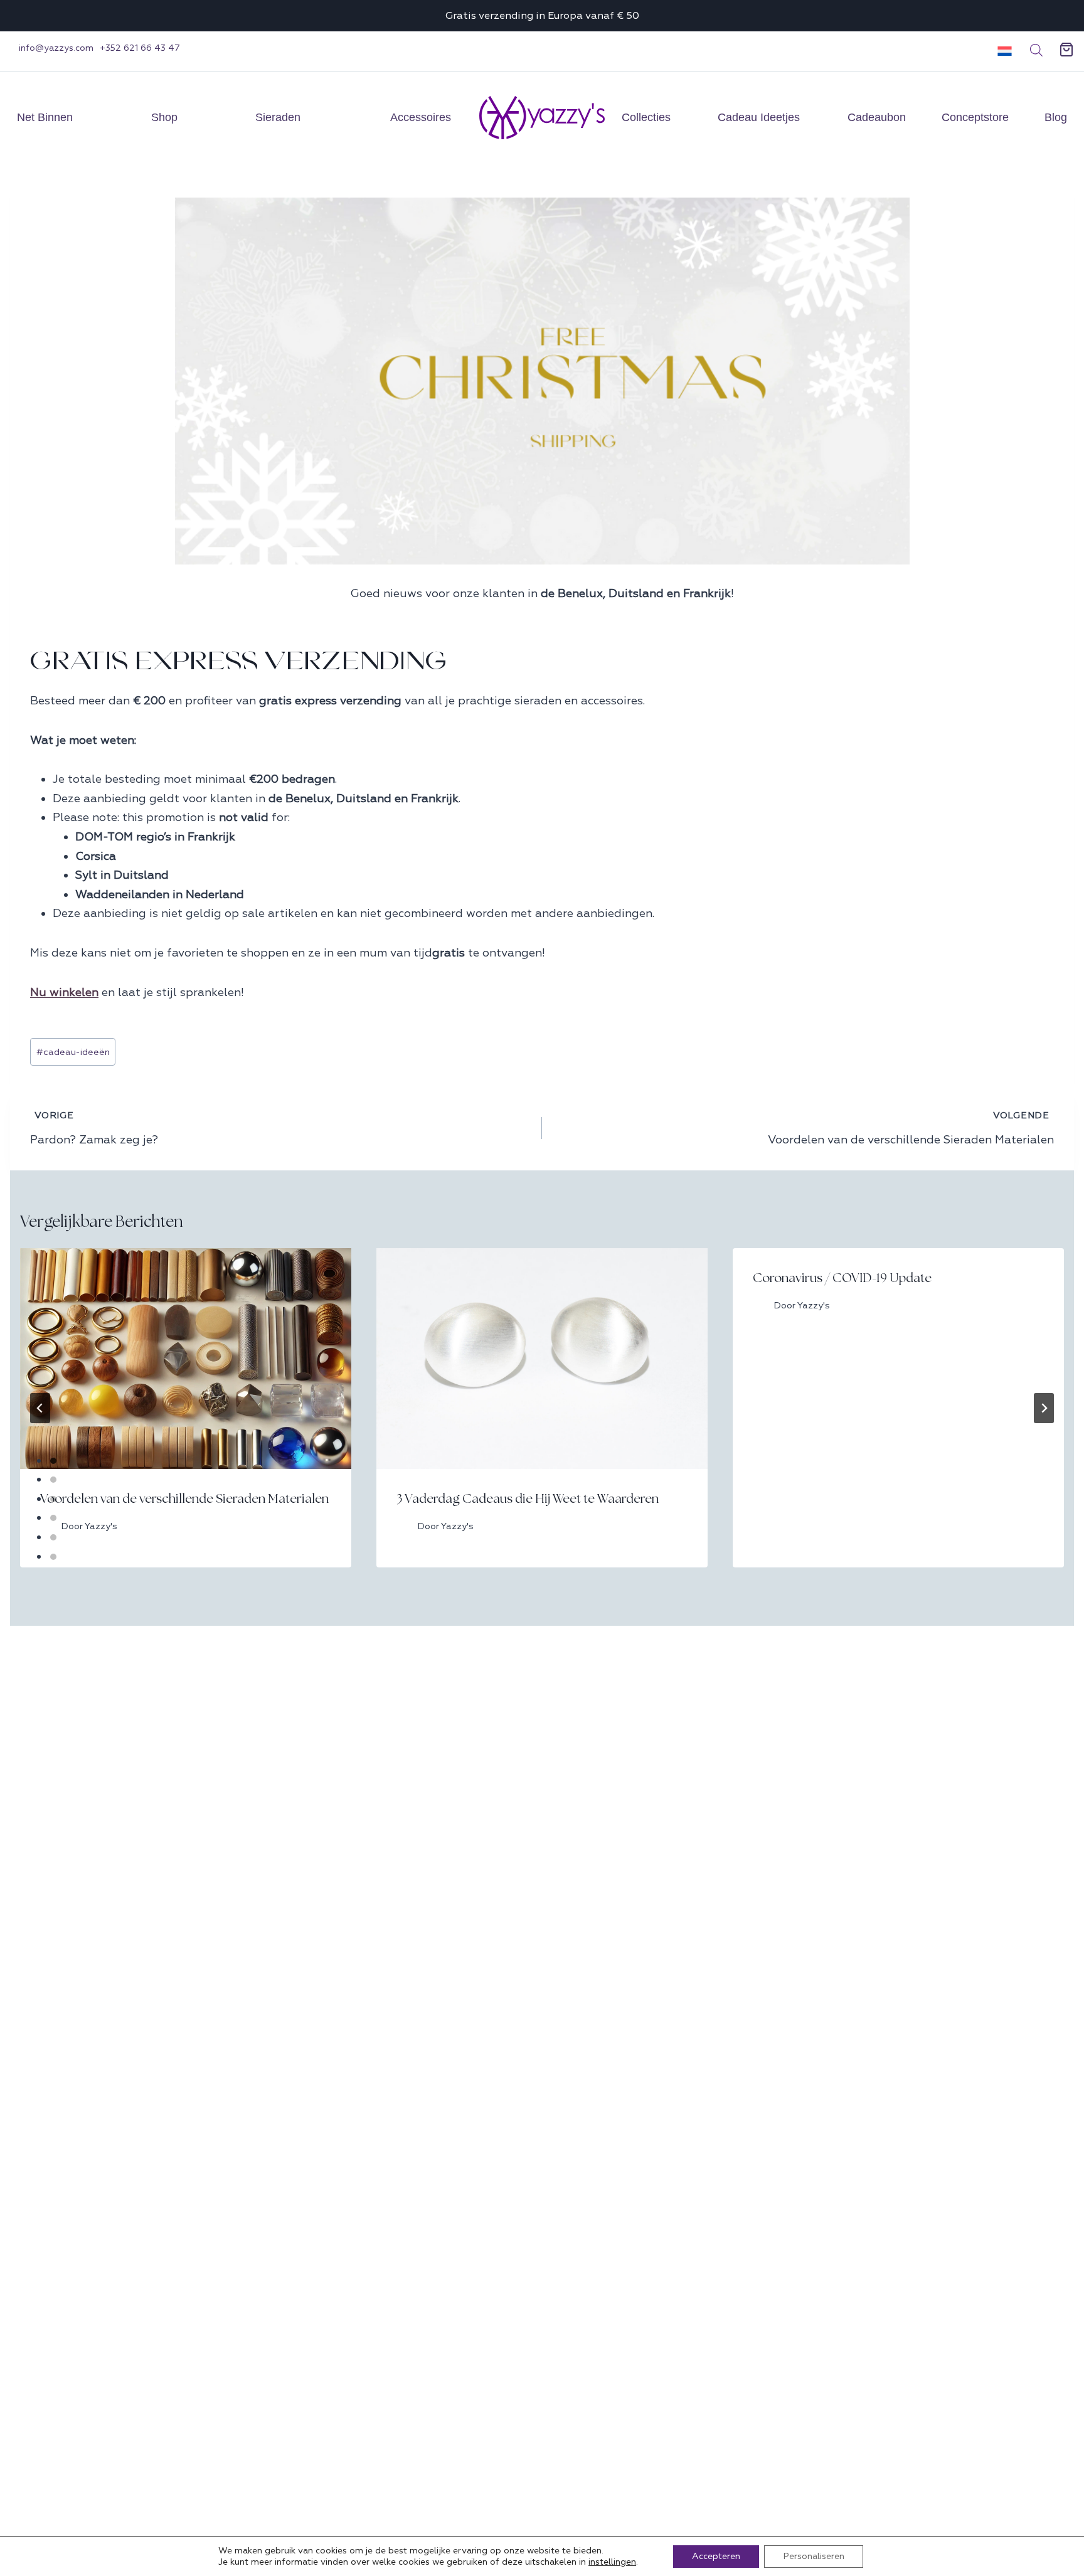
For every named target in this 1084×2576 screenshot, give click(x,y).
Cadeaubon (877, 117)
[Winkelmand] (1066, 50)
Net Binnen (45, 117)
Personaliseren (814, 2556)
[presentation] (186, 1359)
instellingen (612, 2562)
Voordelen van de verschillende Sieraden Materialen (911, 1128)
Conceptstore (975, 117)
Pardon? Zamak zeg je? (94, 1128)
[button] (1000, 50)
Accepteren (716, 2556)
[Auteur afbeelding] (761, 1306)
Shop (164, 117)
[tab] (53, 1461)
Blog (1056, 117)
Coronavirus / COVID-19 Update (842, 1278)
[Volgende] (1044, 1408)
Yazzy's (814, 1306)
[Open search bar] (1036, 50)
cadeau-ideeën (73, 1052)
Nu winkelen (64, 993)
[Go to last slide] (40, 1408)
